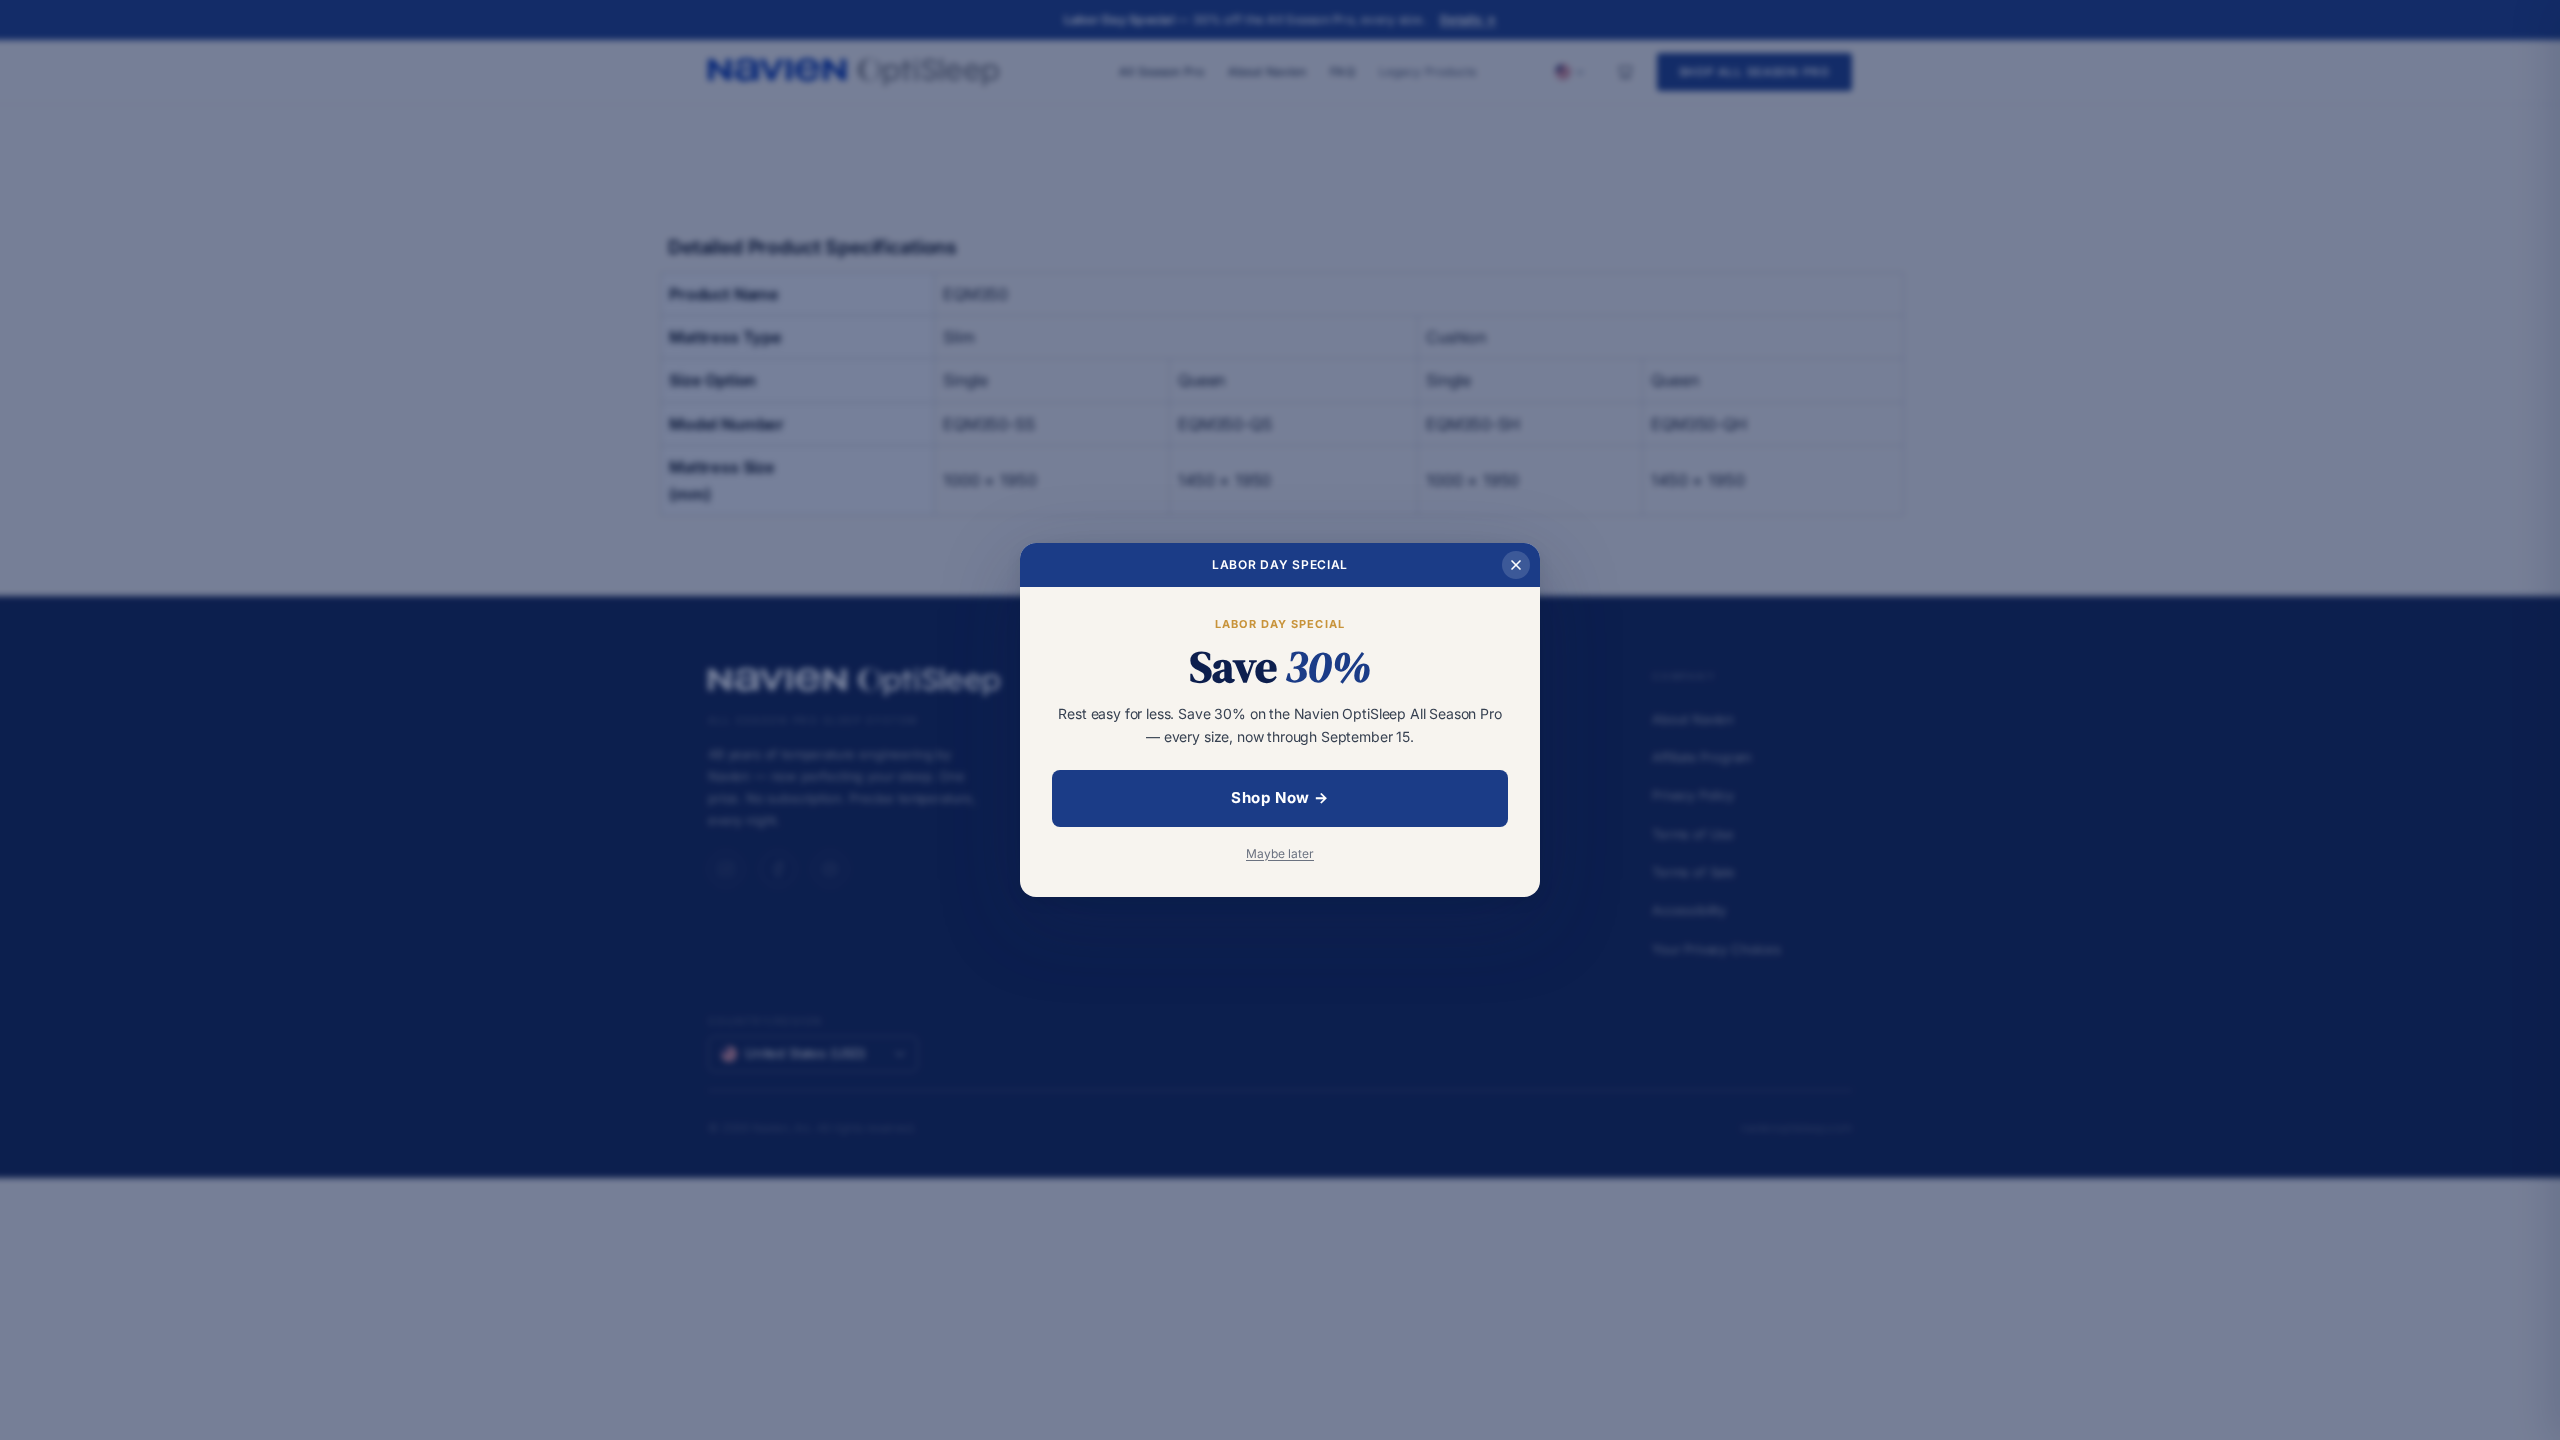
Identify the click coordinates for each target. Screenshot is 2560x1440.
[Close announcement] (1516, 565)
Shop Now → (1280, 797)
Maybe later (1280, 853)
